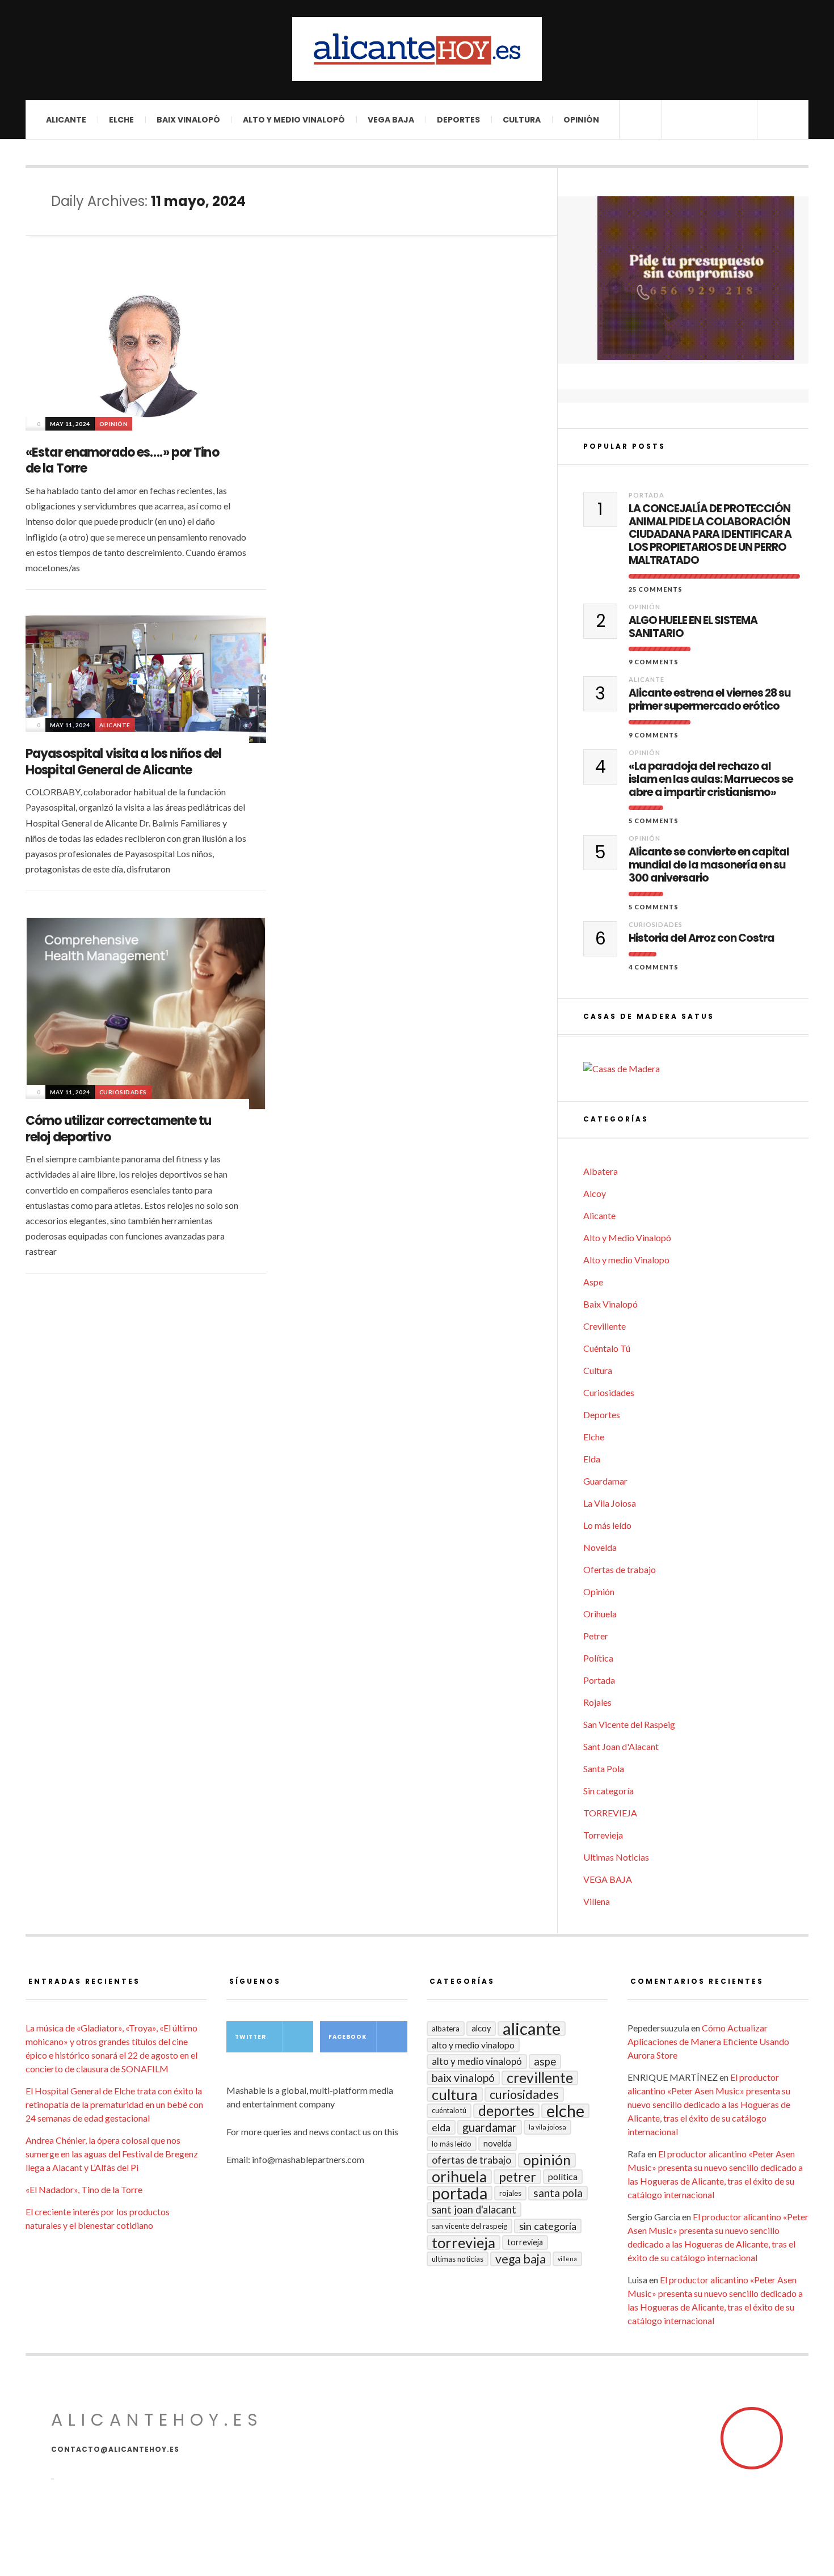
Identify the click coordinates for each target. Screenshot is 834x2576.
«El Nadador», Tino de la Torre (84, 2189)
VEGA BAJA (391, 120)
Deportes (458, 120)
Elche (121, 120)
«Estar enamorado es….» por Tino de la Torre (122, 461)
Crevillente (605, 1326)
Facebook (347, 2037)
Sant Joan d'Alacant (621, 1746)
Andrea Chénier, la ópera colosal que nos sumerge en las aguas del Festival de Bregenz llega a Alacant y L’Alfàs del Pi (112, 2154)
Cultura (522, 120)
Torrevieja (603, 1835)
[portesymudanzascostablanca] (696, 278)
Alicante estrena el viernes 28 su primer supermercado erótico (709, 700)
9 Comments (654, 662)
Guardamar (605, 1481)
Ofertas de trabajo (620, 1569)
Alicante (66, 120)
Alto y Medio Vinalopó (294, 120)
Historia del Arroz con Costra (702, 939)
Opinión (581, 120)
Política (598, 1658)
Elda (592, 1459)
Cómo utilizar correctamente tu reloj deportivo (119, 1129)
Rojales (597, 1702)
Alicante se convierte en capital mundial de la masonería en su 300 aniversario (709, 865)
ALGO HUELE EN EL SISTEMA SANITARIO (693, 627)
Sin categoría (608, 1791)
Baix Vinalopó (188, 120)
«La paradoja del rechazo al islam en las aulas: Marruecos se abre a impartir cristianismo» (711, 779)
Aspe (593, 1282)
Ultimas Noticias (616, 1857)
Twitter (250, 2037)
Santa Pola (604, 1768)
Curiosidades (123, 1092)
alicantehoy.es (157, 2420)
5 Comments (654, 821)
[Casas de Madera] (696, 1069)
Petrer (596, 1636)
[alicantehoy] (417, 49)
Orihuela (600, 1614)
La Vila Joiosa (610, 1503)
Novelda (600, 1547)
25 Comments (656, 589)
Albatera (601, 1171)
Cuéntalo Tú (607, 1348)
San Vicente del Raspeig (629, 1724)
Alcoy (595, 1193)
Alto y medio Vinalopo (626, 1260)
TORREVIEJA (610, 1813)
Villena (597, 1901)
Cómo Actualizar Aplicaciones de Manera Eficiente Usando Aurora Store (708, 2041)
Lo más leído (607, 1525)
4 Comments (654, 967)
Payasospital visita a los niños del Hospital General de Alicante (123, 762)
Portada (646, 495)
